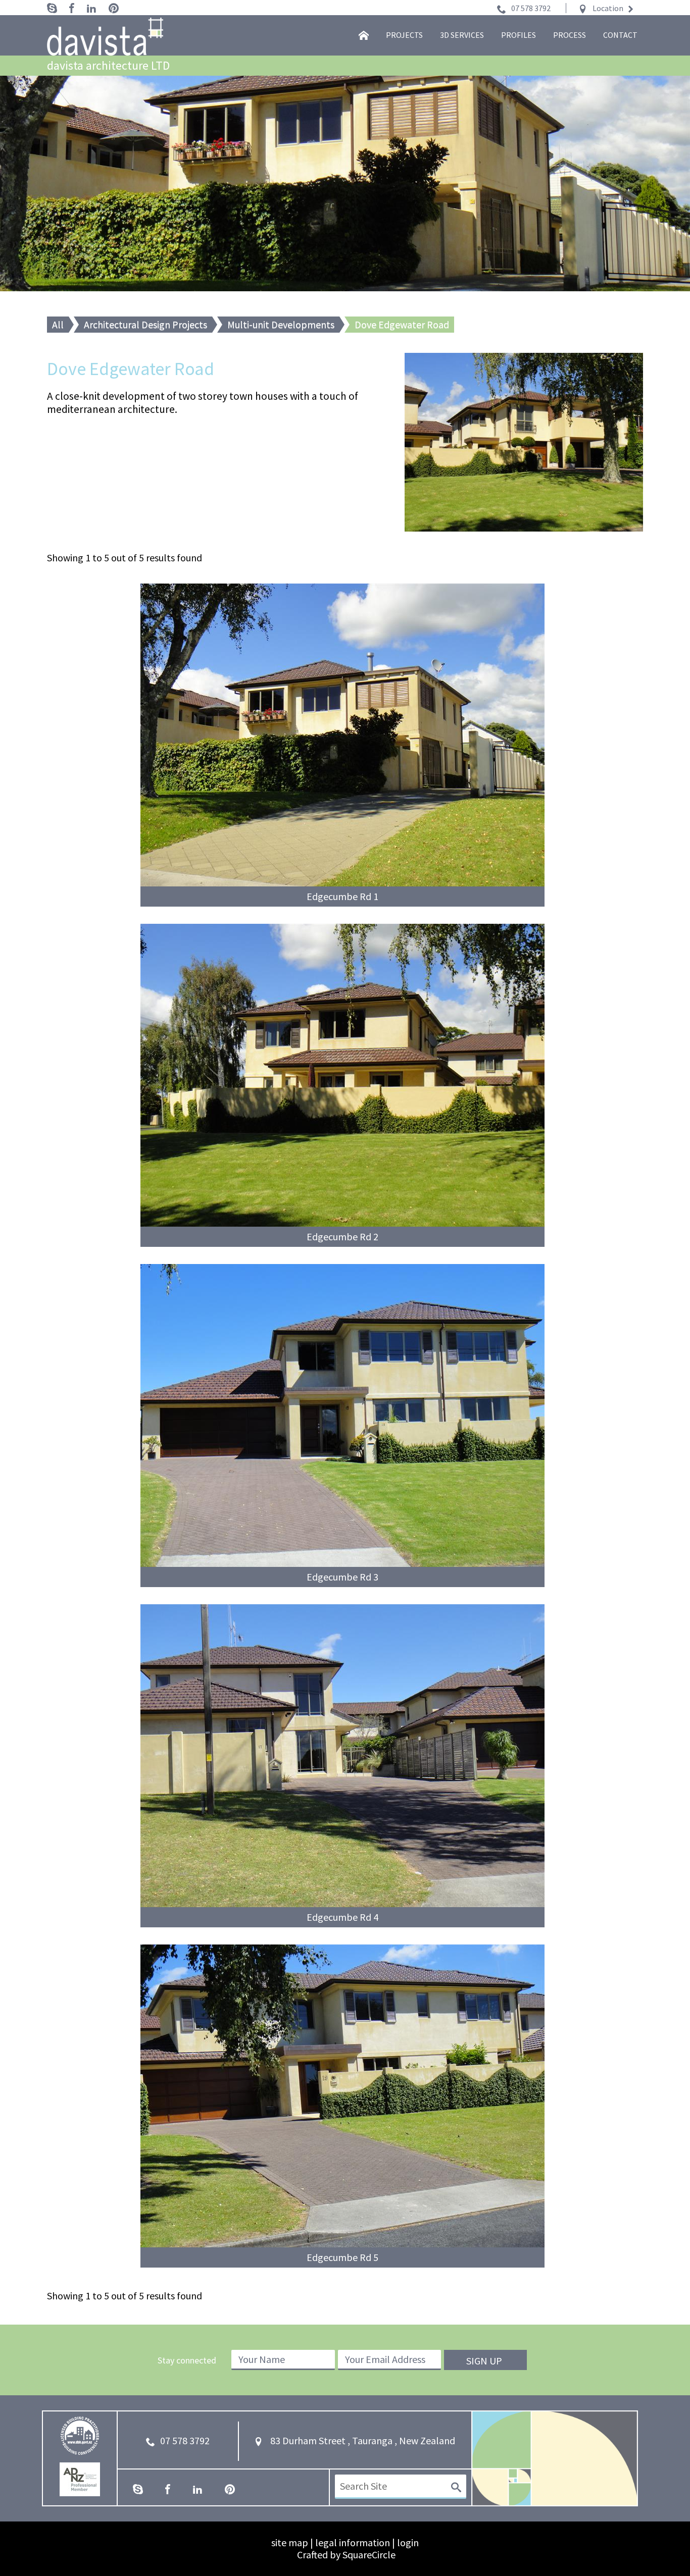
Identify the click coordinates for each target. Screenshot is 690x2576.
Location (608, 8)
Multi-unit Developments (281, 324)
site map (290, 2542)
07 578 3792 (531, 8)
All (58, 324)
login (408, 2542)
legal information (353, 2542)
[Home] (364, 35)
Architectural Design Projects (145, 324)
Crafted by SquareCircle (346, 2555)
